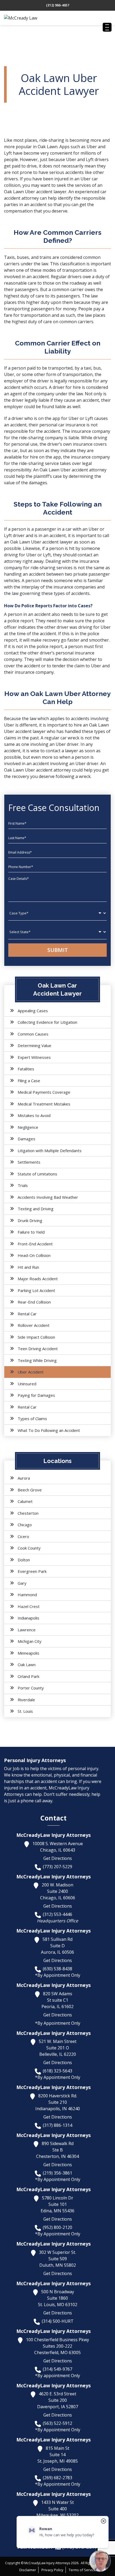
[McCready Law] (31, 18)
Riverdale (26, 1700)
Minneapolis (28, 1653)
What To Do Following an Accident (49, 1430)
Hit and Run (28, 1267)
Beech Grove (30, 1490)
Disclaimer (28, 2570)
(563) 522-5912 (57, 2423)
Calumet (25, 1501)
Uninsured (27, 1384)
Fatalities (26, 1069)
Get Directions (58, 1858)
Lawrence (27, 1630)
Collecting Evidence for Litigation (47, 1022)
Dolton (24, 1560)
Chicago (25, 1525)
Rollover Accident (34, 1325)
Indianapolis (28, 1618)
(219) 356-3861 (57, 2173)
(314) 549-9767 (57, 2369)
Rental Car (27, 1314)
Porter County (31, 1688)
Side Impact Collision (36, 1337)
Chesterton (28, 1513)
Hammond (27, 1595)
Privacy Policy (52, 2570)
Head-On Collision (34, 1255)
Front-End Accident (35, 1244)
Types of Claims (32, 1419)
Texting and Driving (36, 1209)
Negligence (28, 1127)
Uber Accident (31, 1372)
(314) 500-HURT (58, 2321)
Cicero (23, 1536)
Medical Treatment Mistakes (44, 1104)
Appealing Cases (33, 1011)
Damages (26, 1139)
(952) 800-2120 (57, 2227)
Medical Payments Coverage (44, 1092)
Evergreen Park (32, 1571)
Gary (22, 1583)
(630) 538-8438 (57, 1969)
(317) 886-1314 (57, 2125)
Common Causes (33, 1034)
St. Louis (25, 1711)
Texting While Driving (37, 1360)
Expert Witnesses (34, 1057)
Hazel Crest (29, 1606)
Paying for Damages (36, 1395)
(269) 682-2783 (57, 2478)
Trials (23, 1185)
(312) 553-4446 (57, 1914)
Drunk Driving (30, 1220)
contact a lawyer (62, 751)
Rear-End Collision (34, 1302)
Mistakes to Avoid (34, 1115)
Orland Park (28, 1676)
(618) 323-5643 (57, 2071)
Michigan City (30, 1641)
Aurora (24, 1478)
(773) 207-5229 (57, 1867)
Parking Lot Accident (36, 1290)
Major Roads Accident (38, 1279)
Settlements (29, 1162)
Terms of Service (82, 2570)
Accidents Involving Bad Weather (48, 1197)
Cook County (29, 1548)
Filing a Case (29, 1081)
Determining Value (34, 1045)
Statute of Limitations (37, 1174)
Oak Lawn (27, 1665)
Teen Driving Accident (38, 1349)
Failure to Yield (31, 1232)
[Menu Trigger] (107, 27)
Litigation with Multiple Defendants (50, 1151)
